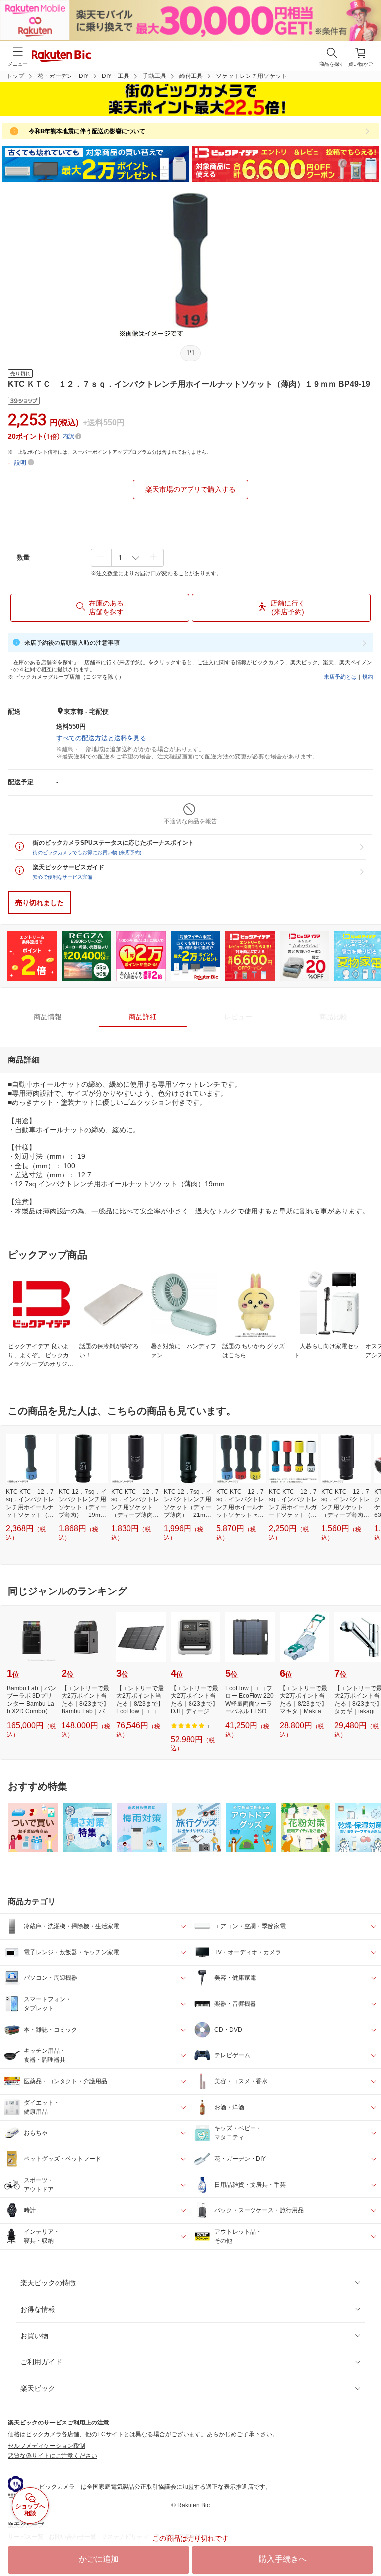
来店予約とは (340, 677)
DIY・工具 (116, 76)
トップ (15, 76)
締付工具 (191, 76)
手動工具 (154, 76)
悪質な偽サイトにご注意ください (53, 2456)
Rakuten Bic (62, 57)
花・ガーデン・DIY (63, 76)
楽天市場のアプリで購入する (190, 489)
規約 (368, 677)
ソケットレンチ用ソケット (252, 76)
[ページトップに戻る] (367, 2543)
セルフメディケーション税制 (47, 2446)
